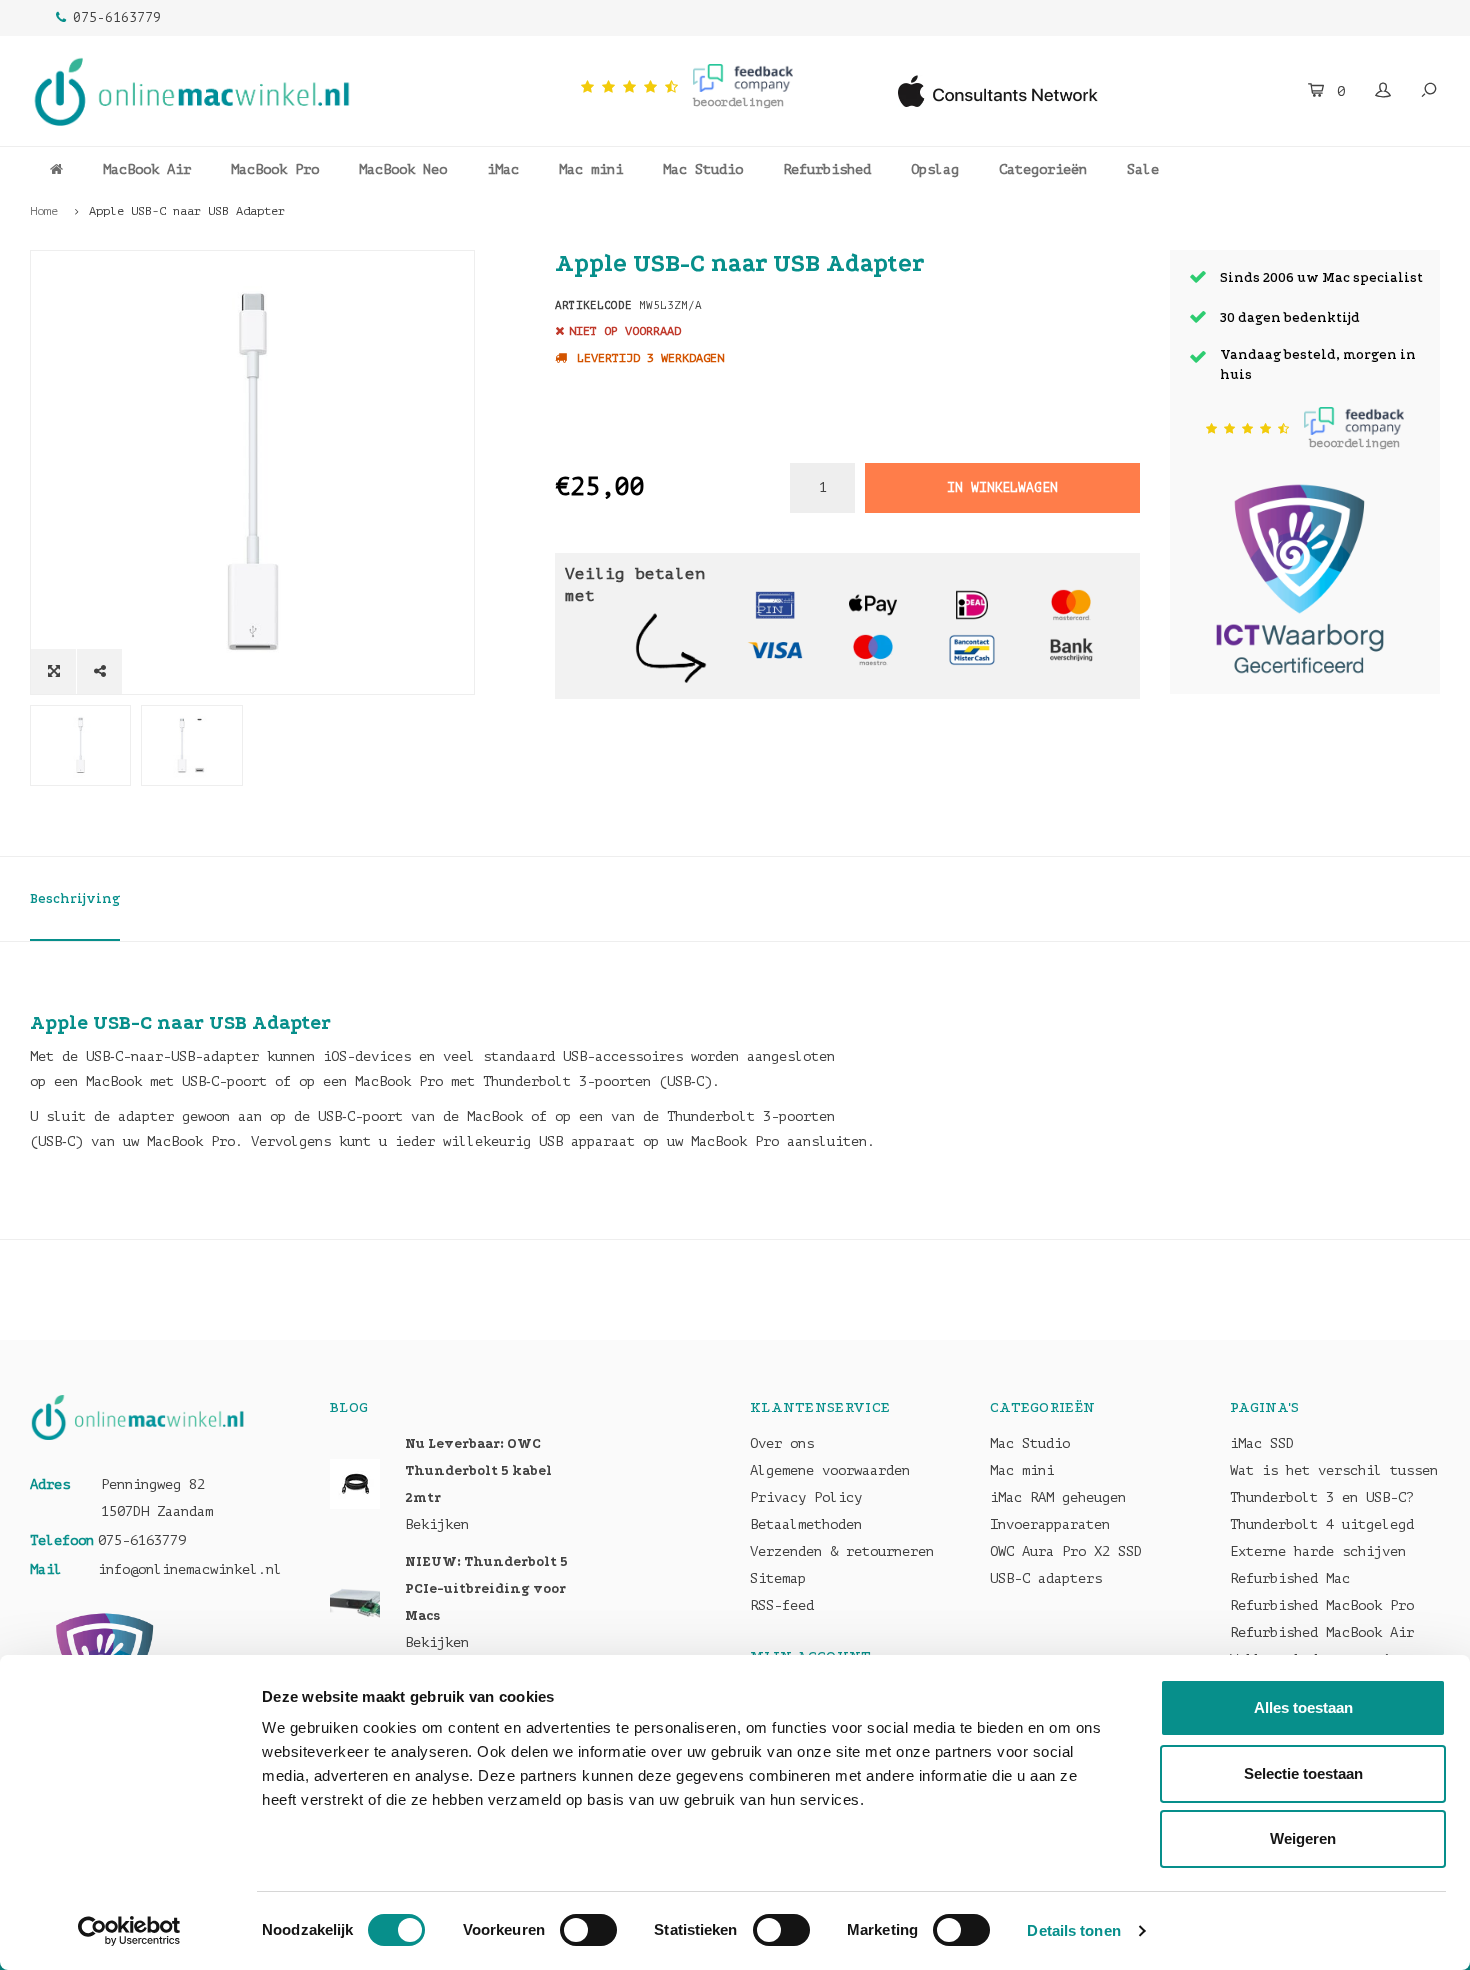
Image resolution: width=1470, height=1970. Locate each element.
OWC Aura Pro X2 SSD (1066, 1551)
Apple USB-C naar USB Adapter (187, 211)
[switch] (588, 1930)
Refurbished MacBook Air (1322, 1632)
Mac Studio (703, 169)
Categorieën (1043, 169)
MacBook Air (147, 169)
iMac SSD (1262, 1443)
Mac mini (591, 169)
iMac (503, 169)
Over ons (782, 1443)
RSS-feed (782, 1605)
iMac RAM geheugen (1058, 1497)
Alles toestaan (1303, 1707)
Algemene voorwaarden (830, 1470)
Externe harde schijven (1318, 1551)
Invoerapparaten (1050, 1524)
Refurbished (827, 169)
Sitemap (778, 1578)
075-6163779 (117, 17)
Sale (1143, 169)
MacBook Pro (275, 169)
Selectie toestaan (1303, 1773)
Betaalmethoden (806, 1524)
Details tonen (1073, 1930)
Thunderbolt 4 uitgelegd (1322, 1524)
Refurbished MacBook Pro (1322, 1605)
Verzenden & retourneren (842, 1551)
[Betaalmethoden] (775, 603)
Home (44, 211)
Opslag (935, 169)
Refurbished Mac (1290, 1578)
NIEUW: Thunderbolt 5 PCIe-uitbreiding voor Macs (486, 1588)
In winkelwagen (1002, 487)
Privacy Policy (806, 1497)
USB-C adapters (1046, 1578)
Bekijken (437, 1524)
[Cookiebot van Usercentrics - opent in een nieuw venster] (129, 1931)
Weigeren (1303, 1838)
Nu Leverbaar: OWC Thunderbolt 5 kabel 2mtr (478, 1470)
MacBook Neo (403, 169)
